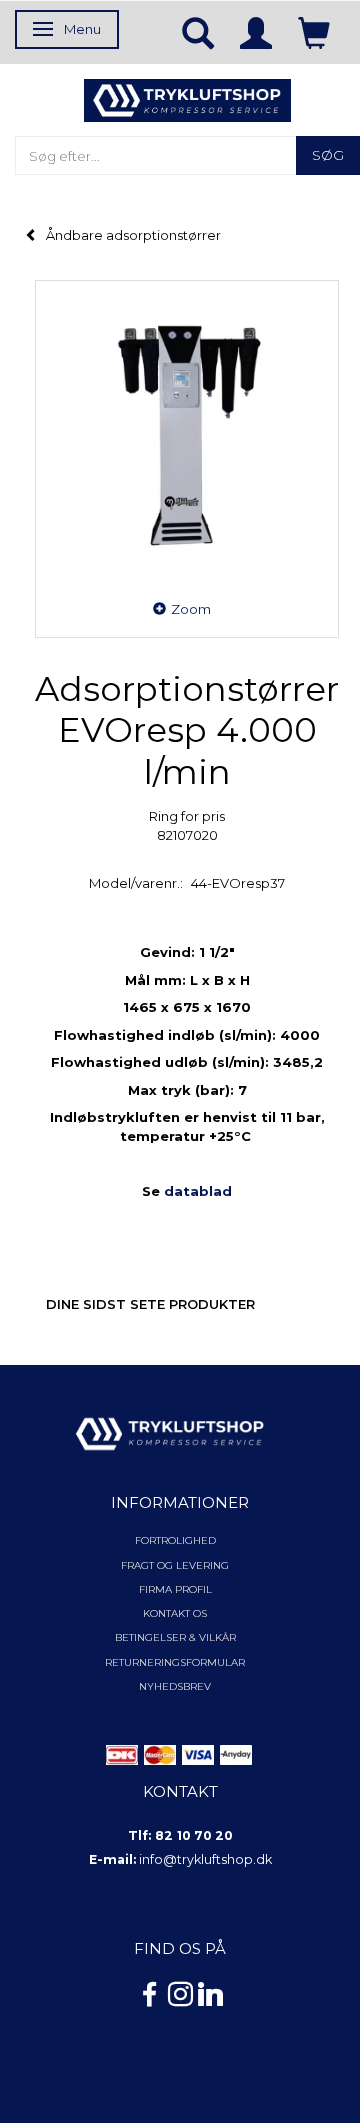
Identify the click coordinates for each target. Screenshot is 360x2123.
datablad (198, 1191)
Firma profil (175, 1589)
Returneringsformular (175, 1662)
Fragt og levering (175, 1565)
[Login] (256, 32)
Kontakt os (175, 1613)
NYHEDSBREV (175, 1686)
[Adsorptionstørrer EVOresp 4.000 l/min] (187, 432)
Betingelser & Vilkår (175, 1637)
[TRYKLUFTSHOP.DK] (187, 99)
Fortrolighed (175, 1540)
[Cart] (314, 32)
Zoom (191, 609)
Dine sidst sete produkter (150, 1304)
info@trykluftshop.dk (205, 1859)
